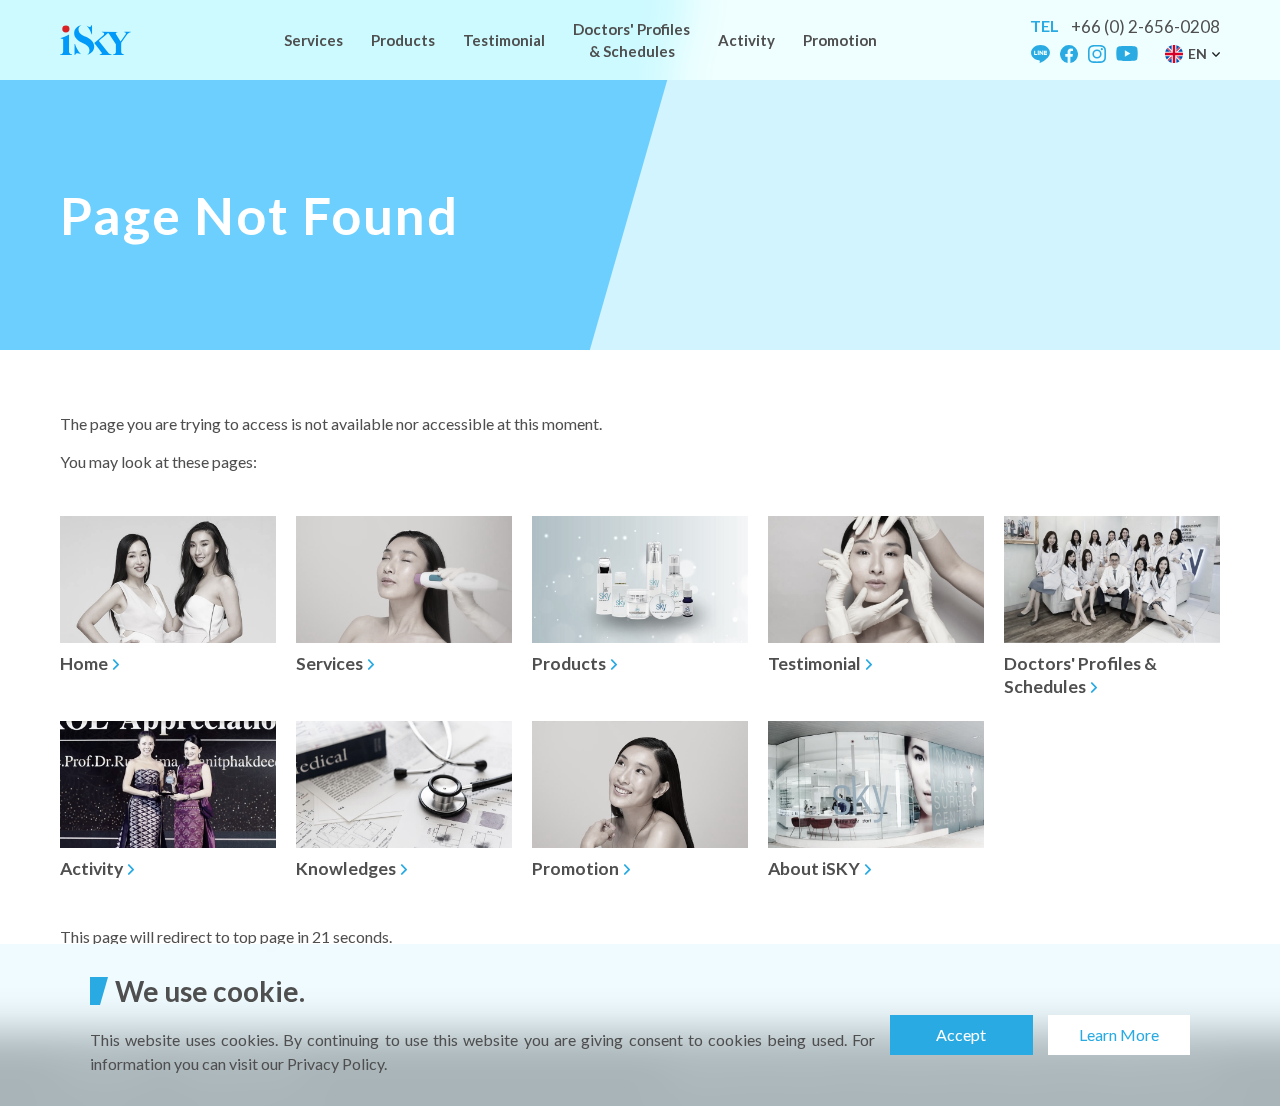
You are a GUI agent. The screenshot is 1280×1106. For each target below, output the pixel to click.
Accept (961, 1034)
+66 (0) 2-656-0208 (1145, 26)
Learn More (1119, 1034)
